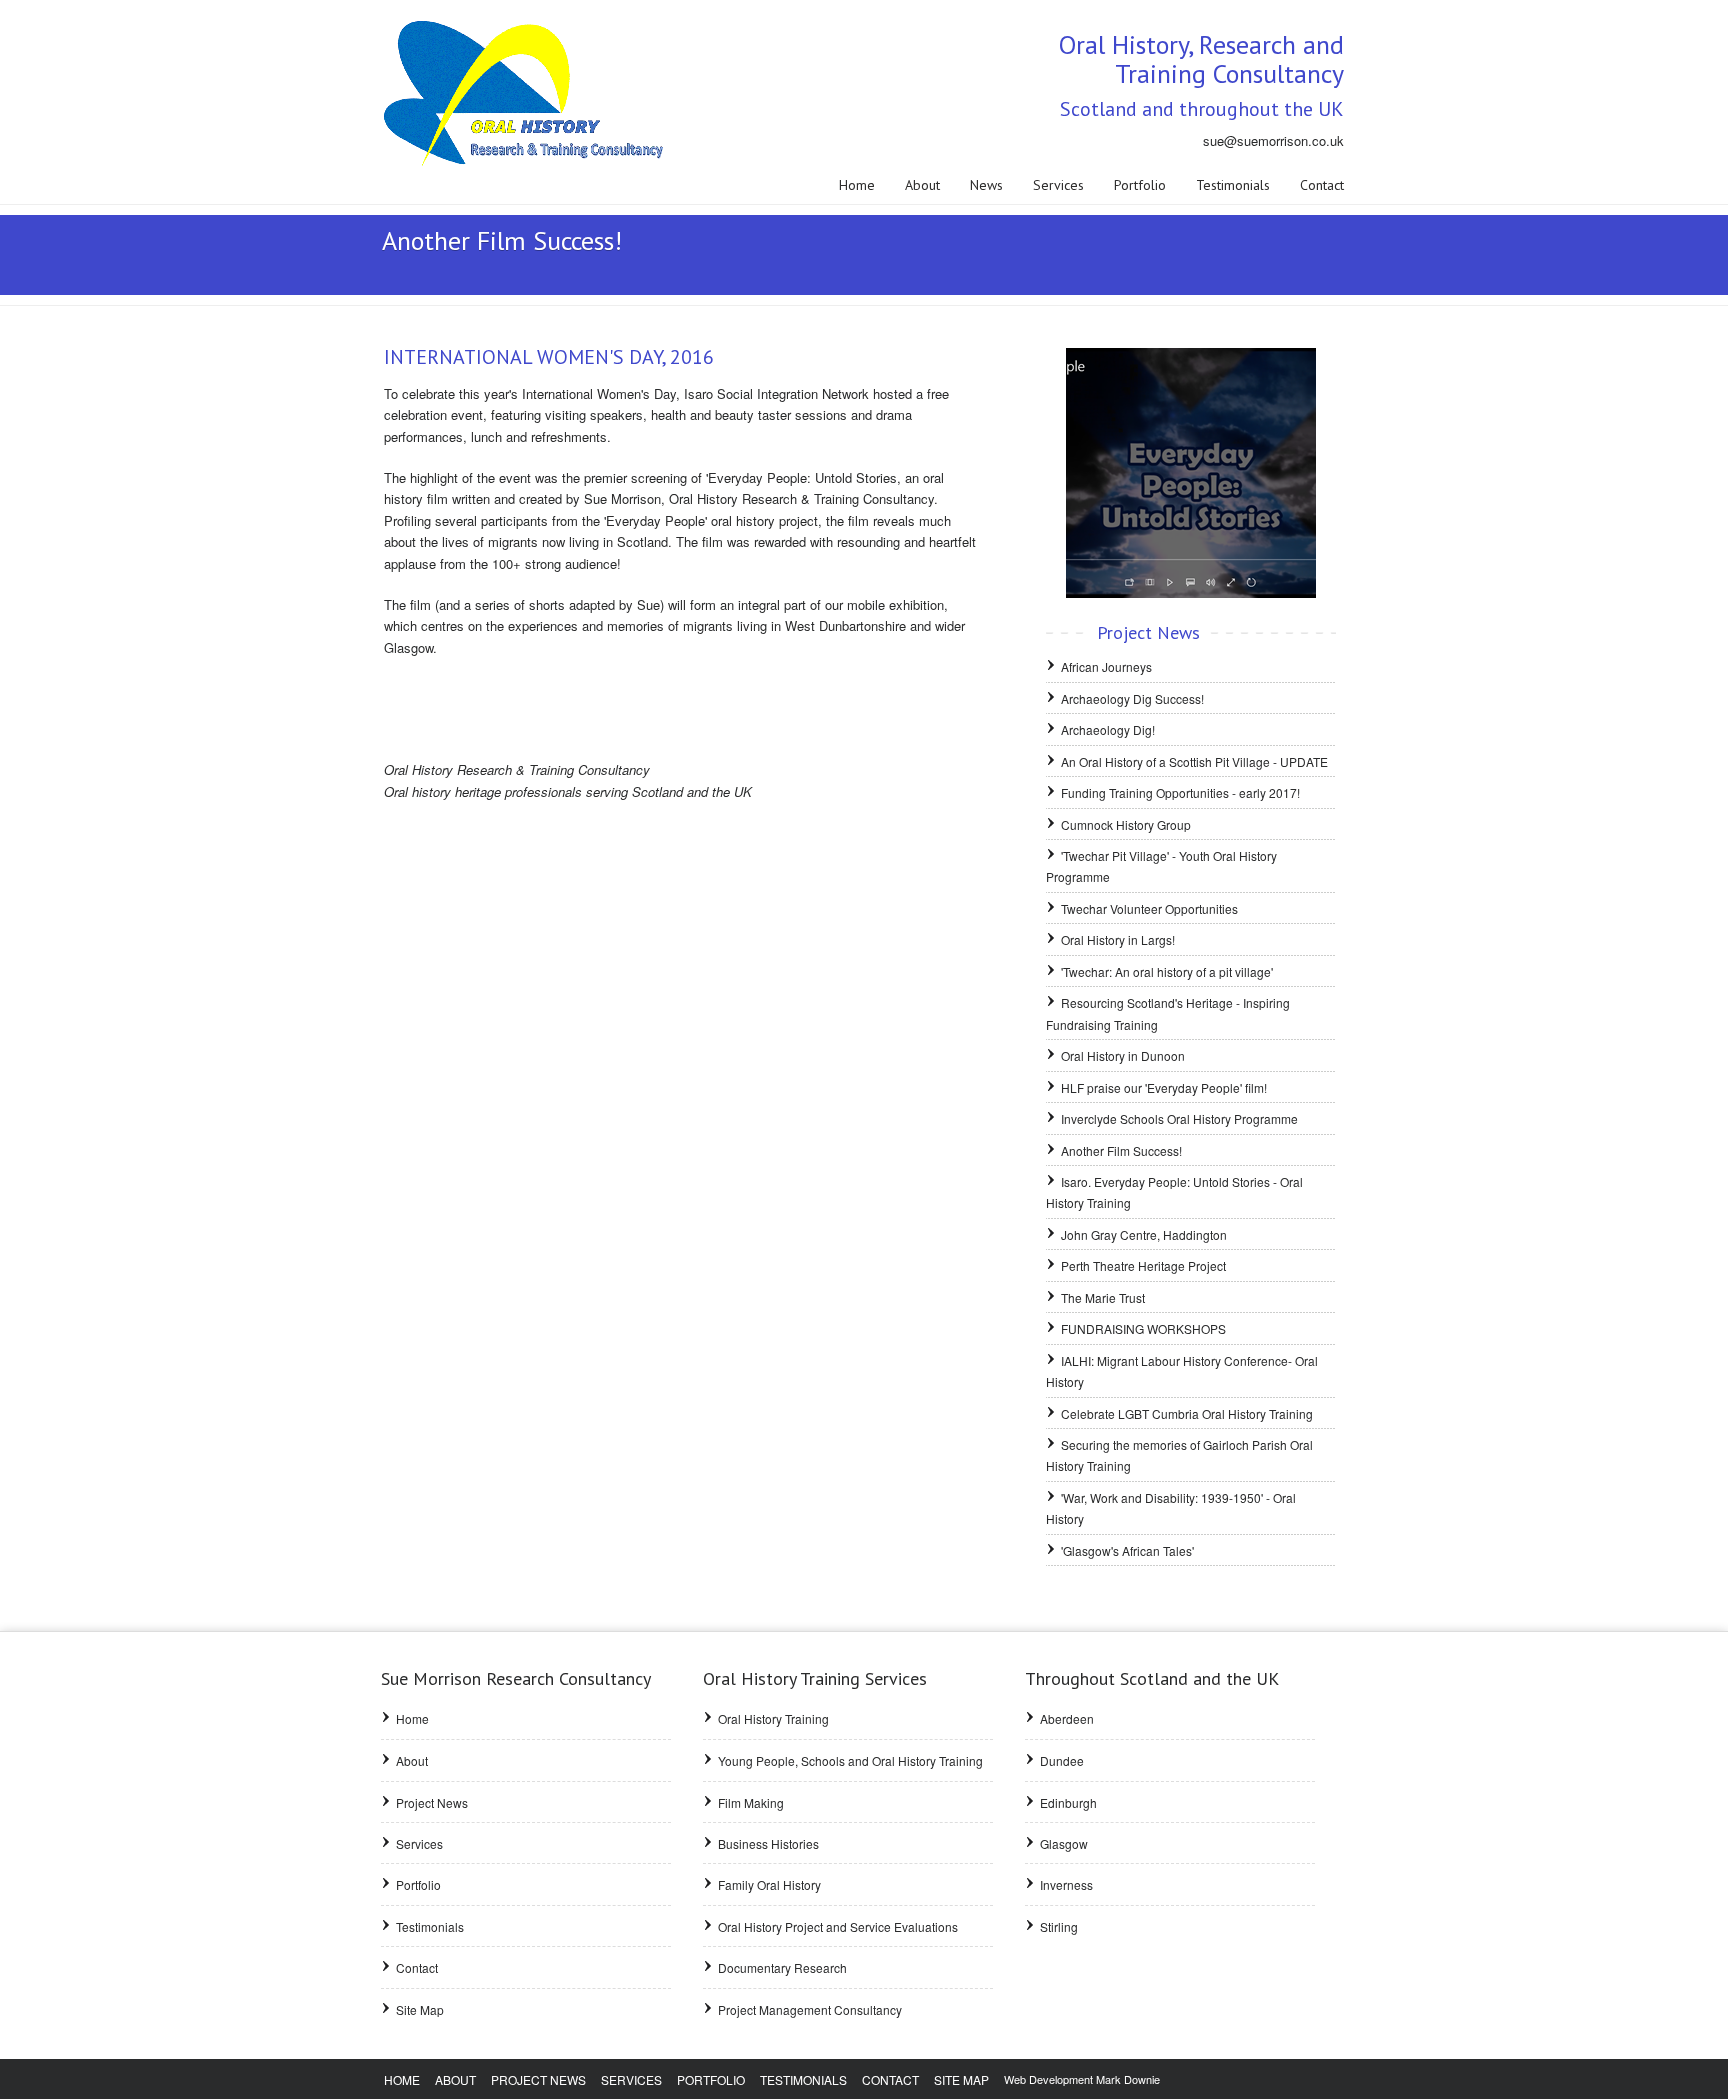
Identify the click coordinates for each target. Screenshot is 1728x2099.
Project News (432, 1802)
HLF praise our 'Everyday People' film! (1164, 1087)
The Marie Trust (1103, 1297)
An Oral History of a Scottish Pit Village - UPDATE (1194, 761)
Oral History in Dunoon (1123, 1055)
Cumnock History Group (1126, 824)
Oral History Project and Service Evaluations (838, 1926)
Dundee (1062, 1760)
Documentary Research (782, 1967)
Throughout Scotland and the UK (1152, 1678)
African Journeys (1106, 666)
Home (857, 185)
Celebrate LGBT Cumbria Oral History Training (1187, 1413)
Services (1058, 185)
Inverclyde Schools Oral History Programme (1179, 1118)
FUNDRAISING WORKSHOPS (1143, 1328)
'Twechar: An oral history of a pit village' (1167, 971)
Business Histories (768, 1843)
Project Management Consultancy (810, 2009)
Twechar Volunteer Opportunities (1149, 908)
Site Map (420, 2009)
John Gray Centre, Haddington (1144, 1234)
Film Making (751, 1802)
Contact (1322, 185)
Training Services (815, 1678)
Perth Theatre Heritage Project (1143, 1265)
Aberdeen (1067, 1718)
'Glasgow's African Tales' (1127, 1550)
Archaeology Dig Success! (1132, 698)
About (922, 185)
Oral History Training (773, 1718)
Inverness (1066, 1884)
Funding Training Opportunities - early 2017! (1180, 792)
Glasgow (1064, 1843)
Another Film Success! (1121, 1150)
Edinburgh (1068, 1802)
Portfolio (1140, 185)
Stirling (1059, 1926)
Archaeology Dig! (1108, 729)
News (986, 185)
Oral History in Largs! (1118, 939)
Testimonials (1233, 185)
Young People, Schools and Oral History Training (850, 1760)
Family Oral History (769, 1884)
